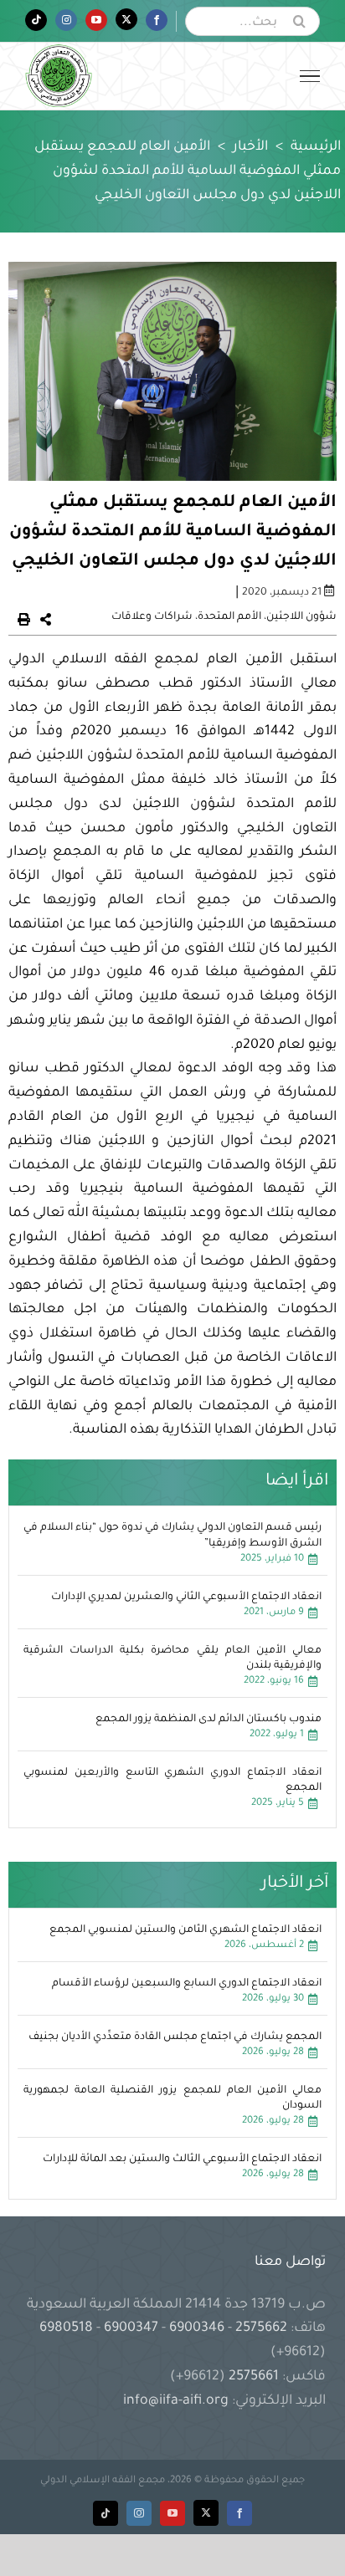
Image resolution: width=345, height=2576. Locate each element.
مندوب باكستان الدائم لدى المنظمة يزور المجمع (209, 1720)
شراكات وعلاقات (152, 617)
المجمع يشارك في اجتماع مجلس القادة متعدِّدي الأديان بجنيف (175, 2037)
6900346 (197, 2328)
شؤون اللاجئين (301, 617)
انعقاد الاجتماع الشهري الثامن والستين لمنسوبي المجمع (185, 1930)
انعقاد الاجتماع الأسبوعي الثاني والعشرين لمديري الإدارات (186, 1597)
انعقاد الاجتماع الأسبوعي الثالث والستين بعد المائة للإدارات (182, 2159)
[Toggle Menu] (310, 76)
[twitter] (206, 2513)
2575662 (261, 2328)
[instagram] (139, 2513)
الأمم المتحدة (229, 617)
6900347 (131, 2328)
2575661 (254, 2377)
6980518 (68, 2328)
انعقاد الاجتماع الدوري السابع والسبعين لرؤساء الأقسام (187, 1984)
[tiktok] (106, 2513)
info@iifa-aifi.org (176, 2401)
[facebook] (239, 2513)
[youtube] (172, 2513)
